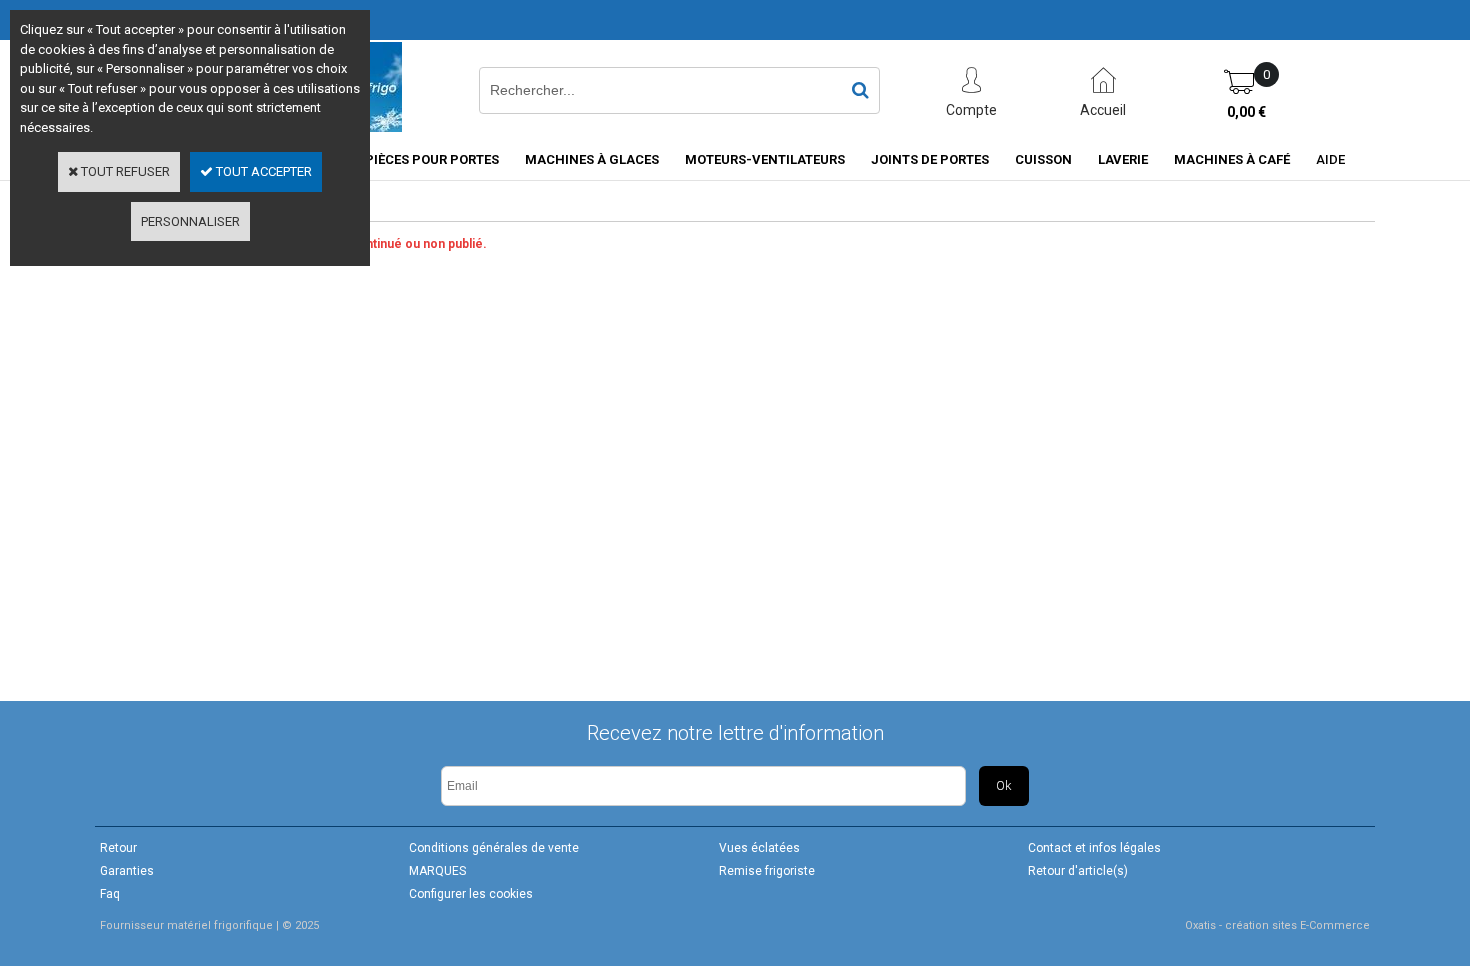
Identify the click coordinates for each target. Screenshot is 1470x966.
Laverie (1123, 159)
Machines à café (1232, 159)
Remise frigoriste (767, 871)
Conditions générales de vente (494, 848)
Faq (110, 894)
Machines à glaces (592, 159)
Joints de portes (930, 159)
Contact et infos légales (1094, 848)
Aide (1330, 159)
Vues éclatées (759, 848)
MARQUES (437, 871)
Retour (118, 848)
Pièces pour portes (432, 159)
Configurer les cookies (471, 894)
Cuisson (1043, 159)
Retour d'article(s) (1078, 871)
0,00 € (1246, 112)
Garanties (127, 871)
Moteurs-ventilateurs (765, 159)
